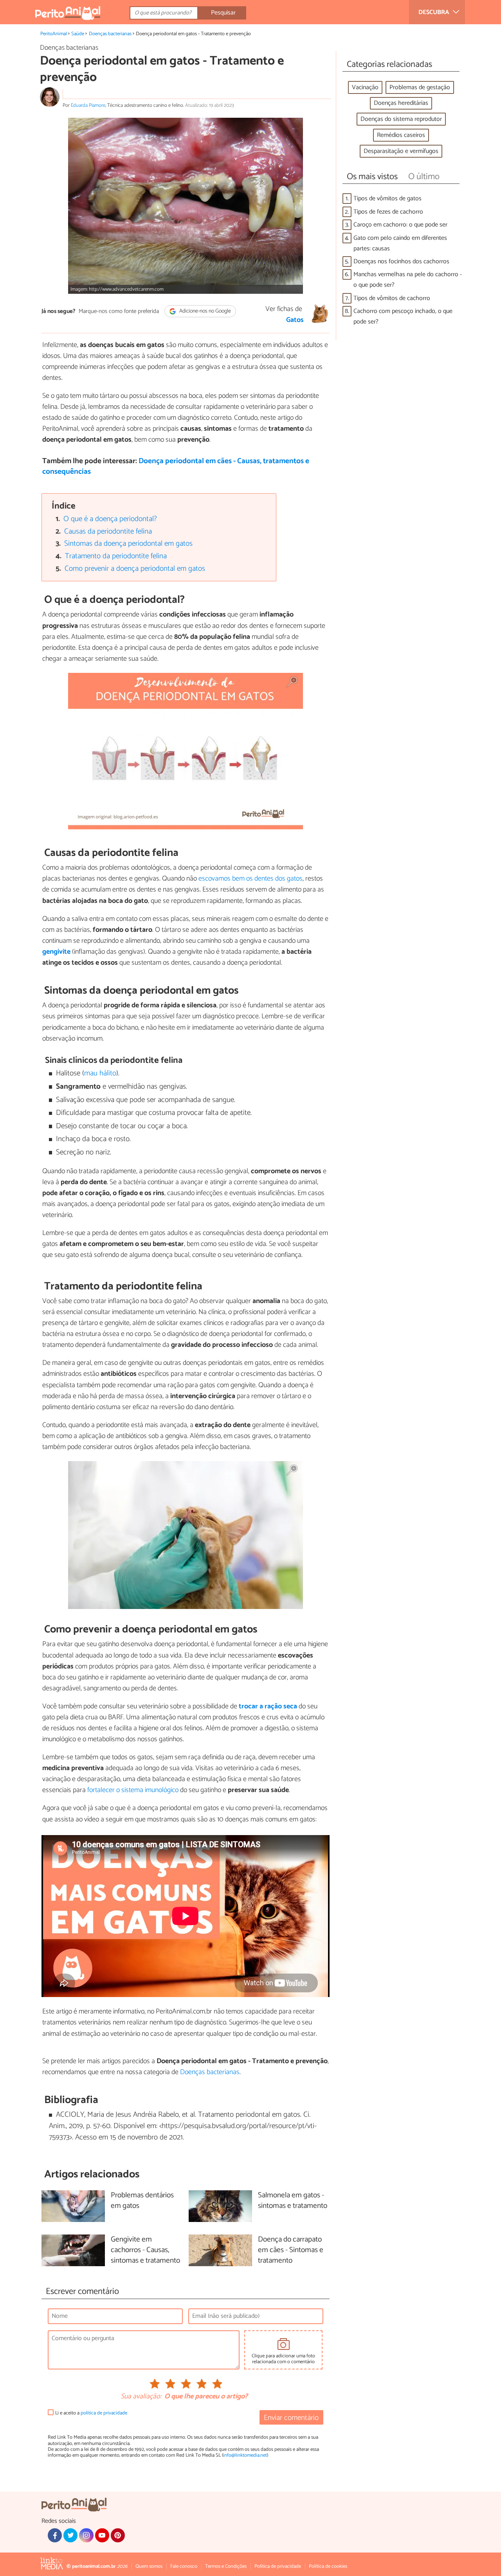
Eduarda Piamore (88, 105)
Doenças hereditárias (401, 103)
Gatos (295, 320)
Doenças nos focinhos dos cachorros (401, 262)
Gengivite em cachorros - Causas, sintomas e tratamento (145, 2250)
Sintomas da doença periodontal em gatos (128, 544)
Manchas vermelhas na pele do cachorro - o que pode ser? (408, 280)
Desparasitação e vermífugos (401, 151)
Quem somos (149, 2566)
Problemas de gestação (420, 87)
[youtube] (102, 2535)
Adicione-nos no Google (205, 311)
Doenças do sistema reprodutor (401, 119)
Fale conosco (184, 2566)
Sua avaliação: (141, 2397)
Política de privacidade (278, 2566)
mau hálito (100, 1073)
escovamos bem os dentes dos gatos (250, 879)
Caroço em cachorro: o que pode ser (400, 225)
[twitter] (70, 2535)
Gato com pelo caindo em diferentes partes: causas (400, 243)
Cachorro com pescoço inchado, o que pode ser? (403, 316)
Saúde (78, 34)
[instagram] (86, 2535)
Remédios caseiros (401, 135)
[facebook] (55, 2535)
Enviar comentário (291, 2418)
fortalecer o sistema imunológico (133, 1790)
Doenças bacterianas (110, 34)
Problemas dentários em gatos (142, 2201)
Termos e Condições (226, 2566)
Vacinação (365, 87)
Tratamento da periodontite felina (116, 556)
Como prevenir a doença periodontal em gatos (135, 569)
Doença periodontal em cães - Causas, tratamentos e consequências (176, 466)
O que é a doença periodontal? (110, 519)
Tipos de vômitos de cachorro (392, 298)
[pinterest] (118, 2535)
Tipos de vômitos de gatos (387, 199)
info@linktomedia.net (245, 2455)
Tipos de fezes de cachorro (388, 212)
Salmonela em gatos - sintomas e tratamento (293, 2201)
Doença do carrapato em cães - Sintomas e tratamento (291, 2250)
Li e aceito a (91, 2413)
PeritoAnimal (54, 34)
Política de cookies (328, 2566)
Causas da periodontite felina (108, 531)
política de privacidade (104, 2413)
